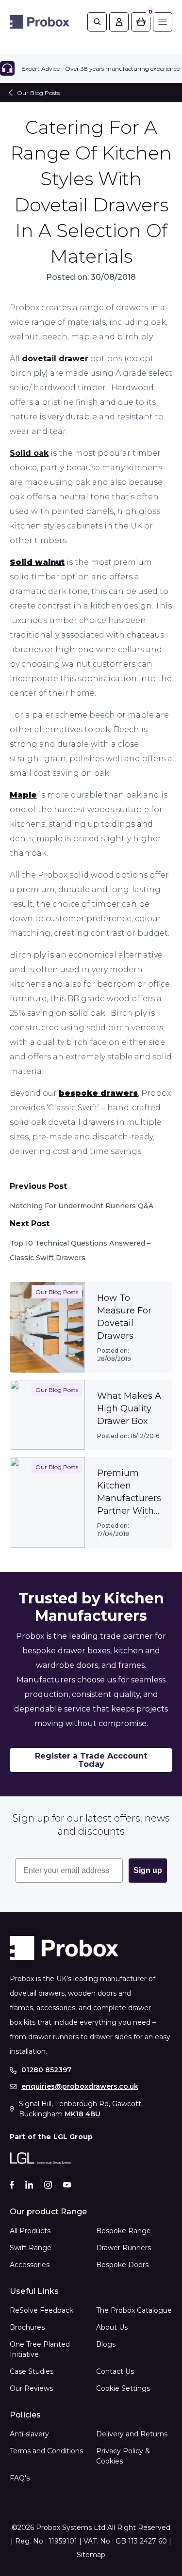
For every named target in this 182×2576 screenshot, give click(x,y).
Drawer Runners (124, 2248)
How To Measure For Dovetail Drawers (124, 1317)
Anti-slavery (29, 2434)
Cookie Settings (123, 2388)
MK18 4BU (83, 2114)
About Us (112, 2327)
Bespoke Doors (122, 2265)
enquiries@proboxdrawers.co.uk (80, 2087)
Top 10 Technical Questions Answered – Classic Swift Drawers (80, 1250)
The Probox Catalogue (134, 2310)
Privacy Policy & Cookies (123, 2456)
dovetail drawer (55, 359)
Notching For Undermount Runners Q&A (82, 1206)
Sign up (148, 1870)
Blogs (106, 2344)
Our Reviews (31, 2388)
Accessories (30, 2265)
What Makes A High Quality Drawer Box (129, 1408)
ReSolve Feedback (41, 2310)
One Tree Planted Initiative (40, 2349)
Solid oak (29, 453)
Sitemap (91, 2555)
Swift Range (31, 2248)
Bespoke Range (124, 2231)
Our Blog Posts (38, 93)
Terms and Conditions (46, 2451)
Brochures (27, 2327)
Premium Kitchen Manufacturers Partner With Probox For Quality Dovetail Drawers (129, 1492)
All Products (30, 2231)
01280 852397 (46, 2070)
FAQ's (20, 2478)
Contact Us (115, 2371)
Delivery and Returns (132, 2434)
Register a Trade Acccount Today (91, 1760)
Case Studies (32, 2371)
